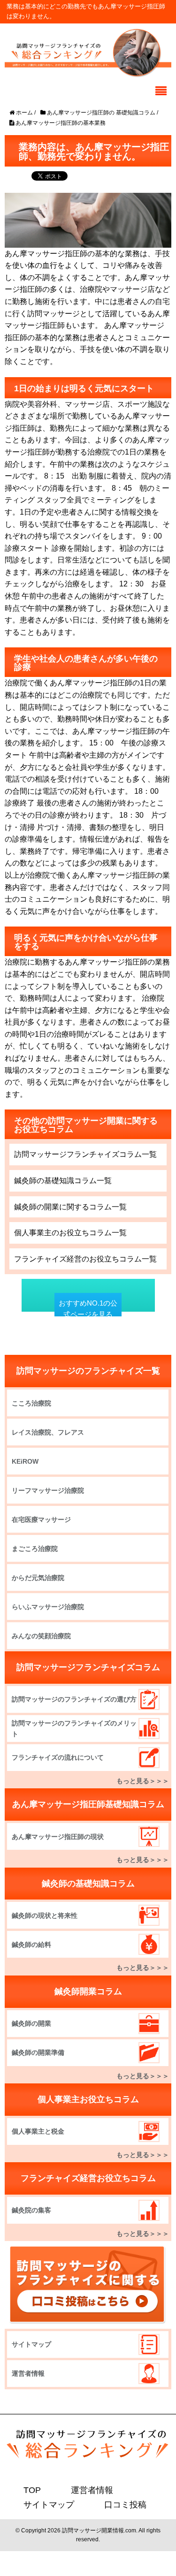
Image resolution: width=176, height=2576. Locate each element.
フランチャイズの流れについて (58, 1757)
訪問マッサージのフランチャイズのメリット (74, 1728)
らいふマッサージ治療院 (48, 1607)
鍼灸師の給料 (31, 1945)
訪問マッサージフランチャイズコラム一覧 (85, 1154)
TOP (31, 2490)
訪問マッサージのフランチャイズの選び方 (74, 1699)
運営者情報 (28, 2373)
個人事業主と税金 (38, 2131)
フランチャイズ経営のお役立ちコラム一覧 (85, 1259)
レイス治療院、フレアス (48, 1432)
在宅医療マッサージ (41, 1520)
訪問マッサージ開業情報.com (99, 2530)
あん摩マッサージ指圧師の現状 (58, 1837)
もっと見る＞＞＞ (143, 1781)
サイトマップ (31, 2344)
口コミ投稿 (113, 2504)
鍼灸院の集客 (31, 2210)
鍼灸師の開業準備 (38, 2052)
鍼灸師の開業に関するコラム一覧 (70, 1207)
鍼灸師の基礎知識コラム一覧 (63, 1181)
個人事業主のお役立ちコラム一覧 (70, 1233)
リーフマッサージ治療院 (48, 1490)
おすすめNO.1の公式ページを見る (88, 1309)
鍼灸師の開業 (31, 2023)
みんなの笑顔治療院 (41, 1636)
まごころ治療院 (35, 1549)
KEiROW (25, 1461)
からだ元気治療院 (38, 1578)
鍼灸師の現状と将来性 (45, 1915)
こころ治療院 (31, 1403)
